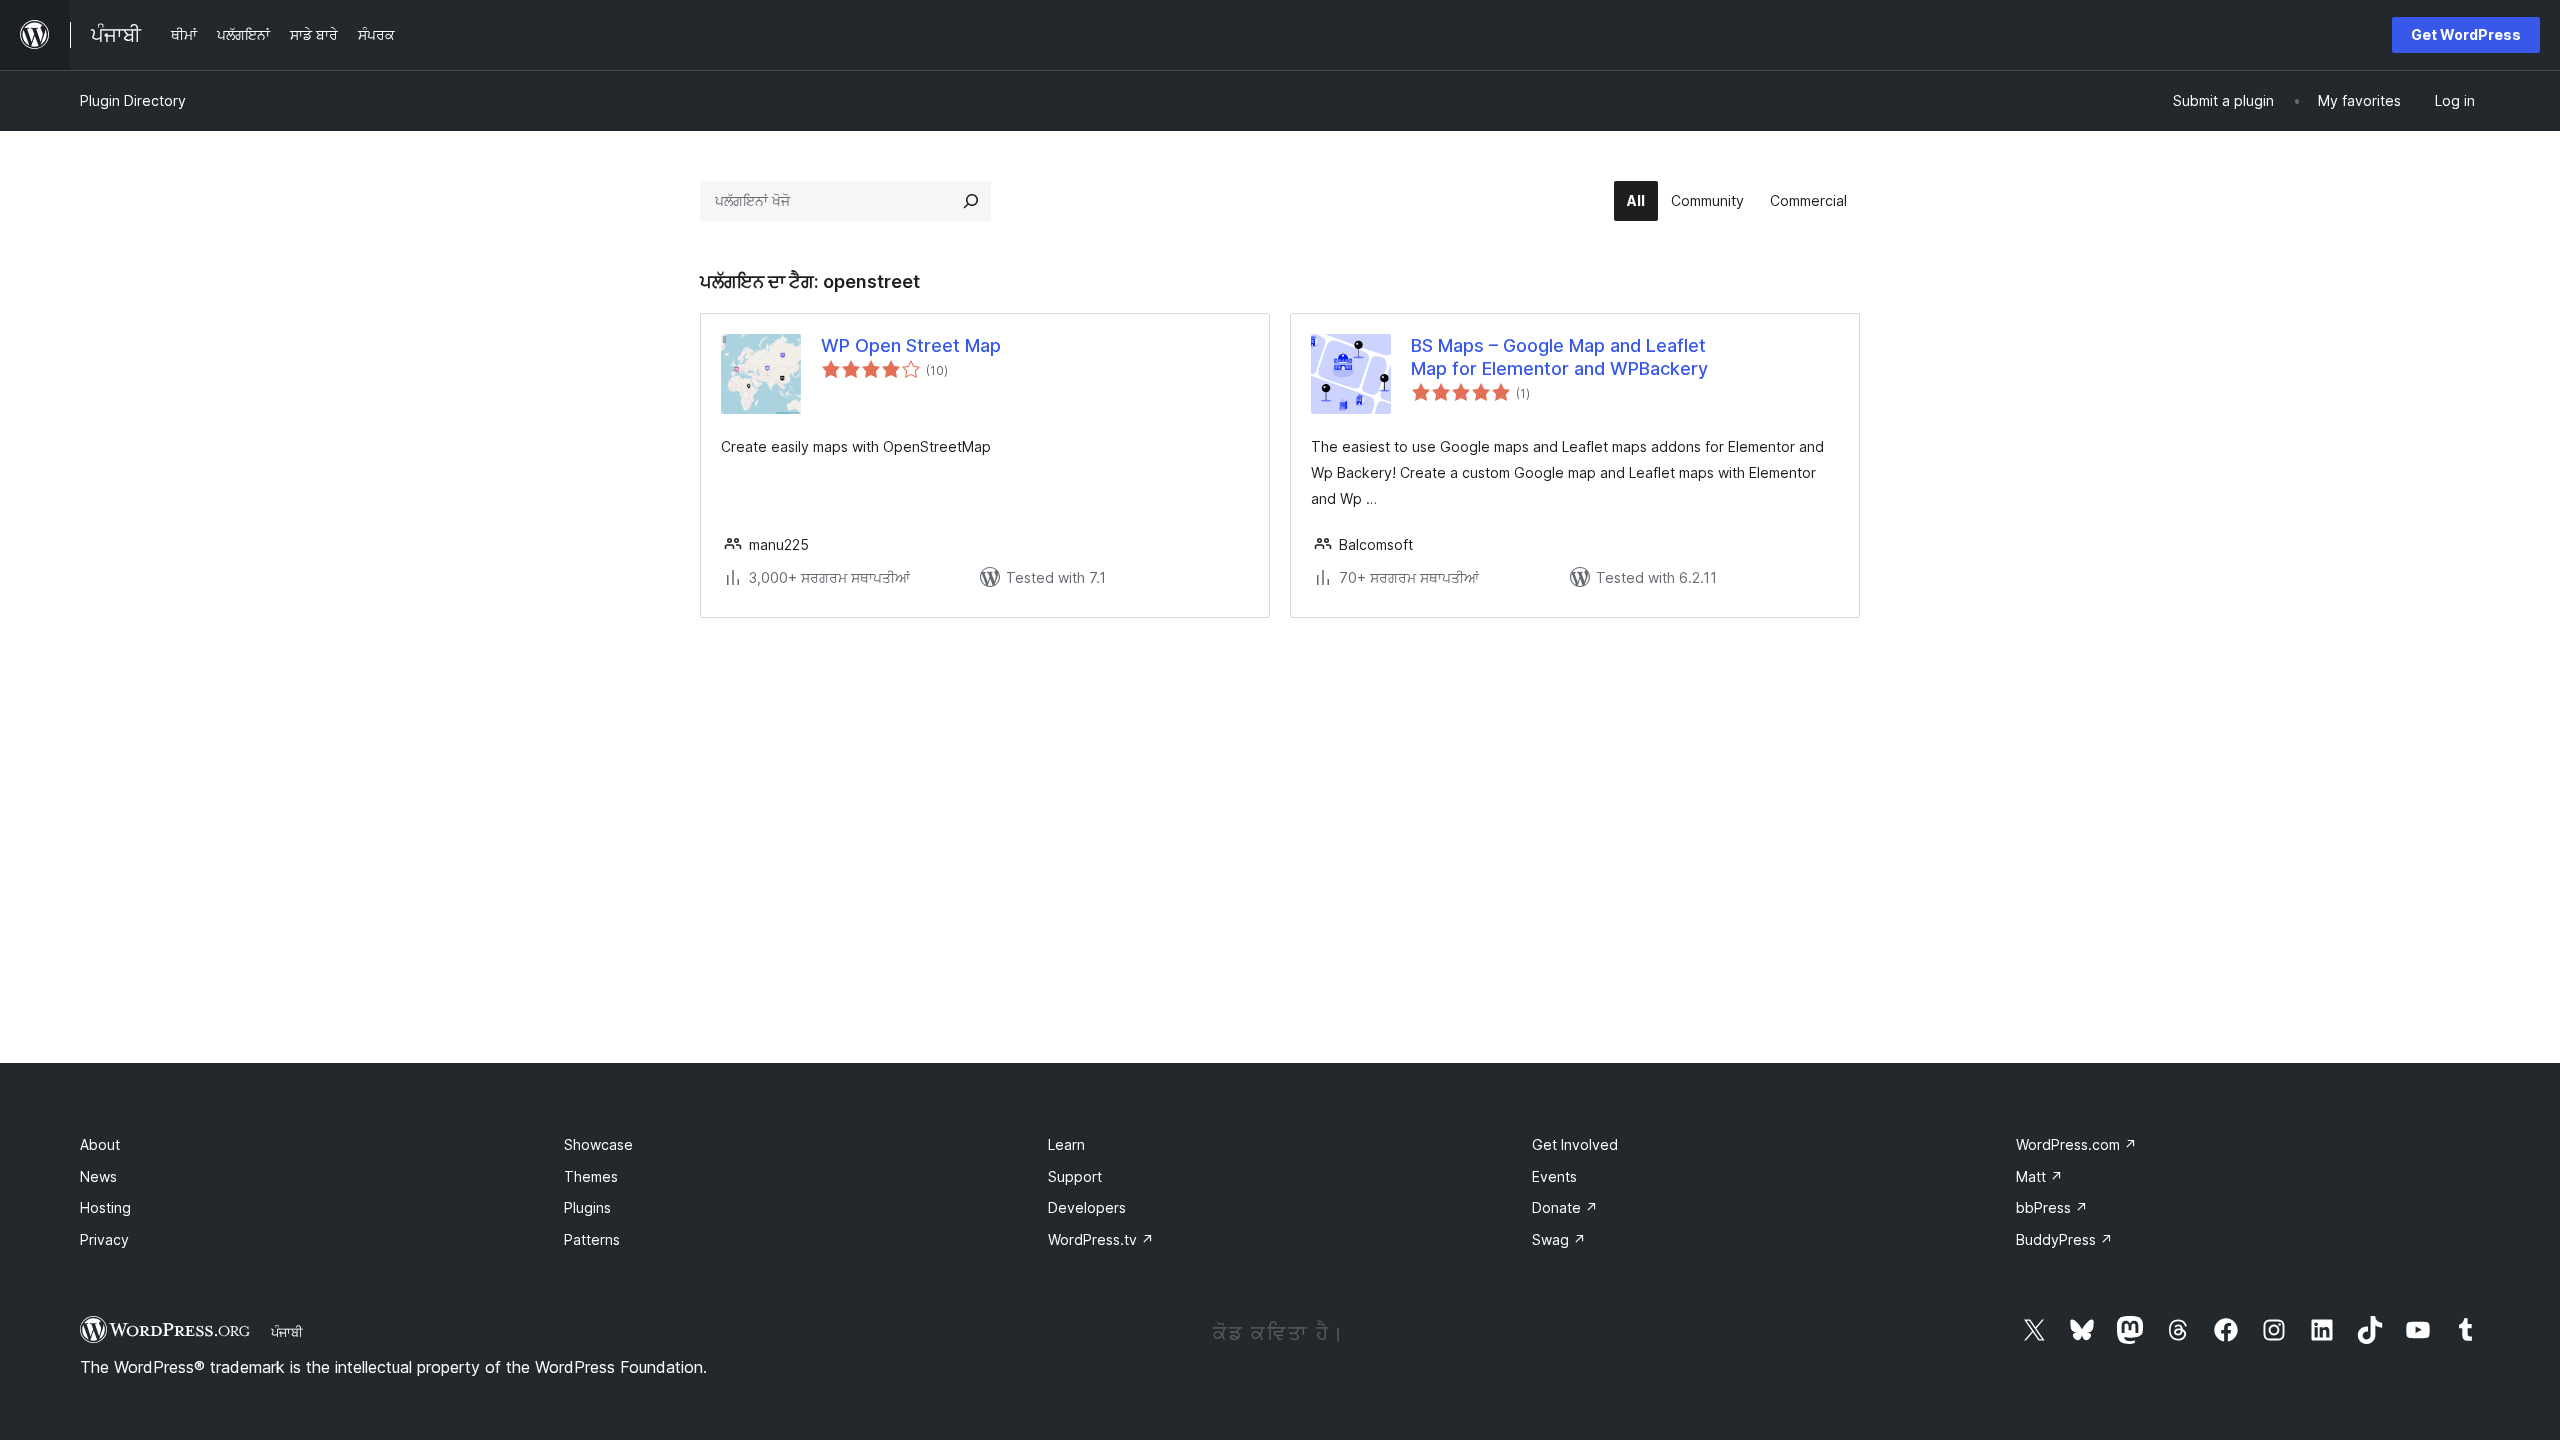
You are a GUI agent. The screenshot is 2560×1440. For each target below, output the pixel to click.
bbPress (2052, 1207)
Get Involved (1575, 1144)
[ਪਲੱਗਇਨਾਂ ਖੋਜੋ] (971, 201)
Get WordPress (2466, 34)
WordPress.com (2076, 1144)
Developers (1087, 1207)
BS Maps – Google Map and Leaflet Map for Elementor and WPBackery (1559, 357)
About (100, 1144)
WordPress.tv (1101, 1239)
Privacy (104, 1239)
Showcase (598, 1144)
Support (1075, 1176)
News (98, 1176)
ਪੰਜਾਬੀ (287, 1332)
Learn (1066, 1144)
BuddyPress (2064, 1239)
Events (1554, 1176)
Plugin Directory (133, 100)
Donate (1565, 1207)
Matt (2039, 1176)
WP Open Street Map (911, 345)
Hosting (105, 1207)
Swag (1559, 1239)
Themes (591, 1176)
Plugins (587, 1207)
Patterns (592, 1239)
